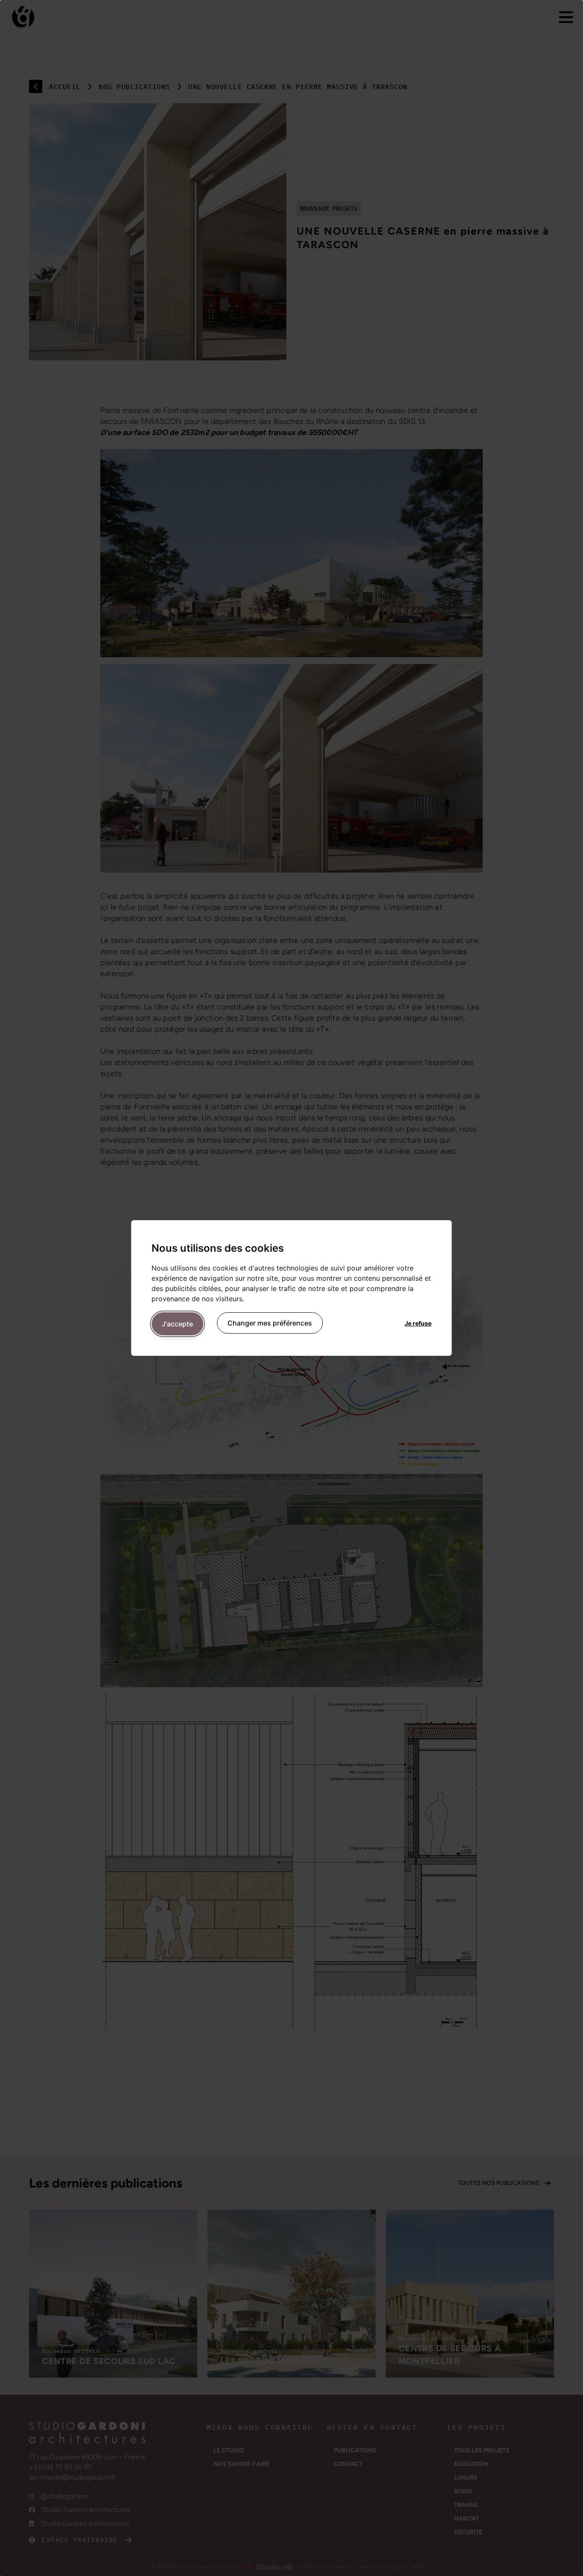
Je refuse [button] (418, 1323)
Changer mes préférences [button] (270, 1323)
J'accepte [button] (177, 1324)
